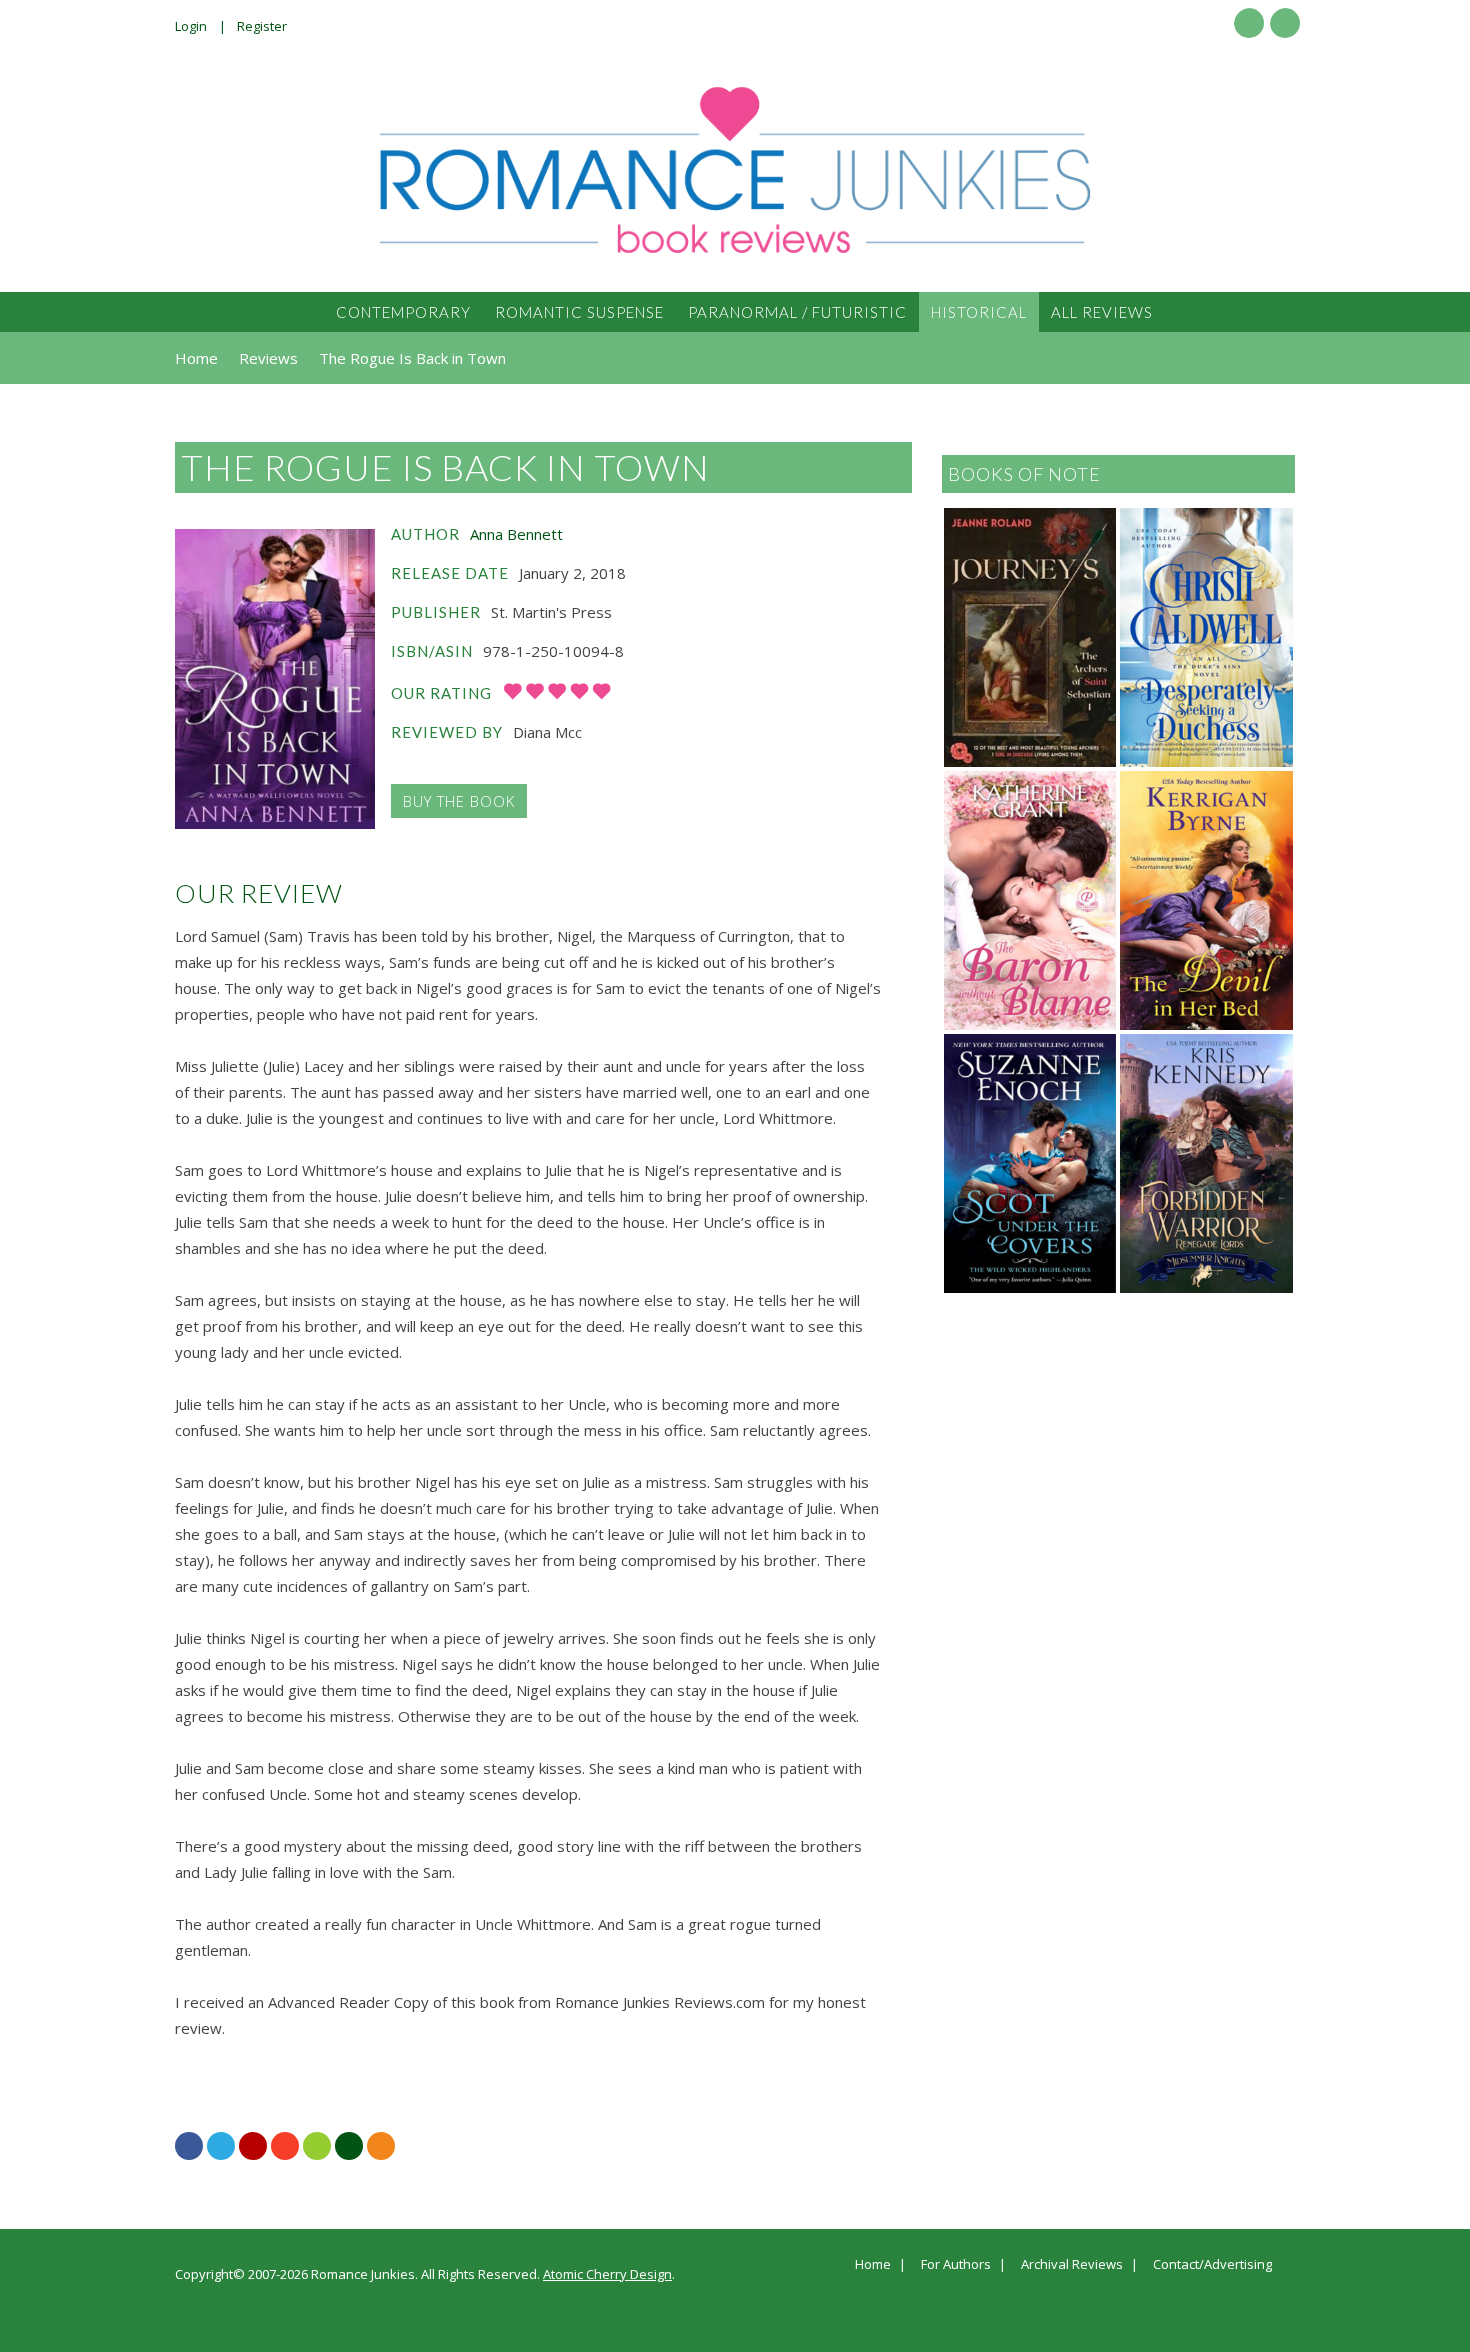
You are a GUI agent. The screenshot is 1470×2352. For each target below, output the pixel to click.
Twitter (1285, 23)
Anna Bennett (516, 534)
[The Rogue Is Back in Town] (275, 679)
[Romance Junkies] (735, 170)
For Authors (956, 2265)
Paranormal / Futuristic (797, 312)
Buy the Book (459, 801)
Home (873, 2265)
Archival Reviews (1072, 2265)
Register (262, 26)
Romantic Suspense (579, 312)
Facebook (1249, 23)
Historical (979, 312)
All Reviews (1102, 312)
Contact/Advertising (1212, 2265)
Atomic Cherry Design (607, 2274)
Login (191, 26)
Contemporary (403, 312)
